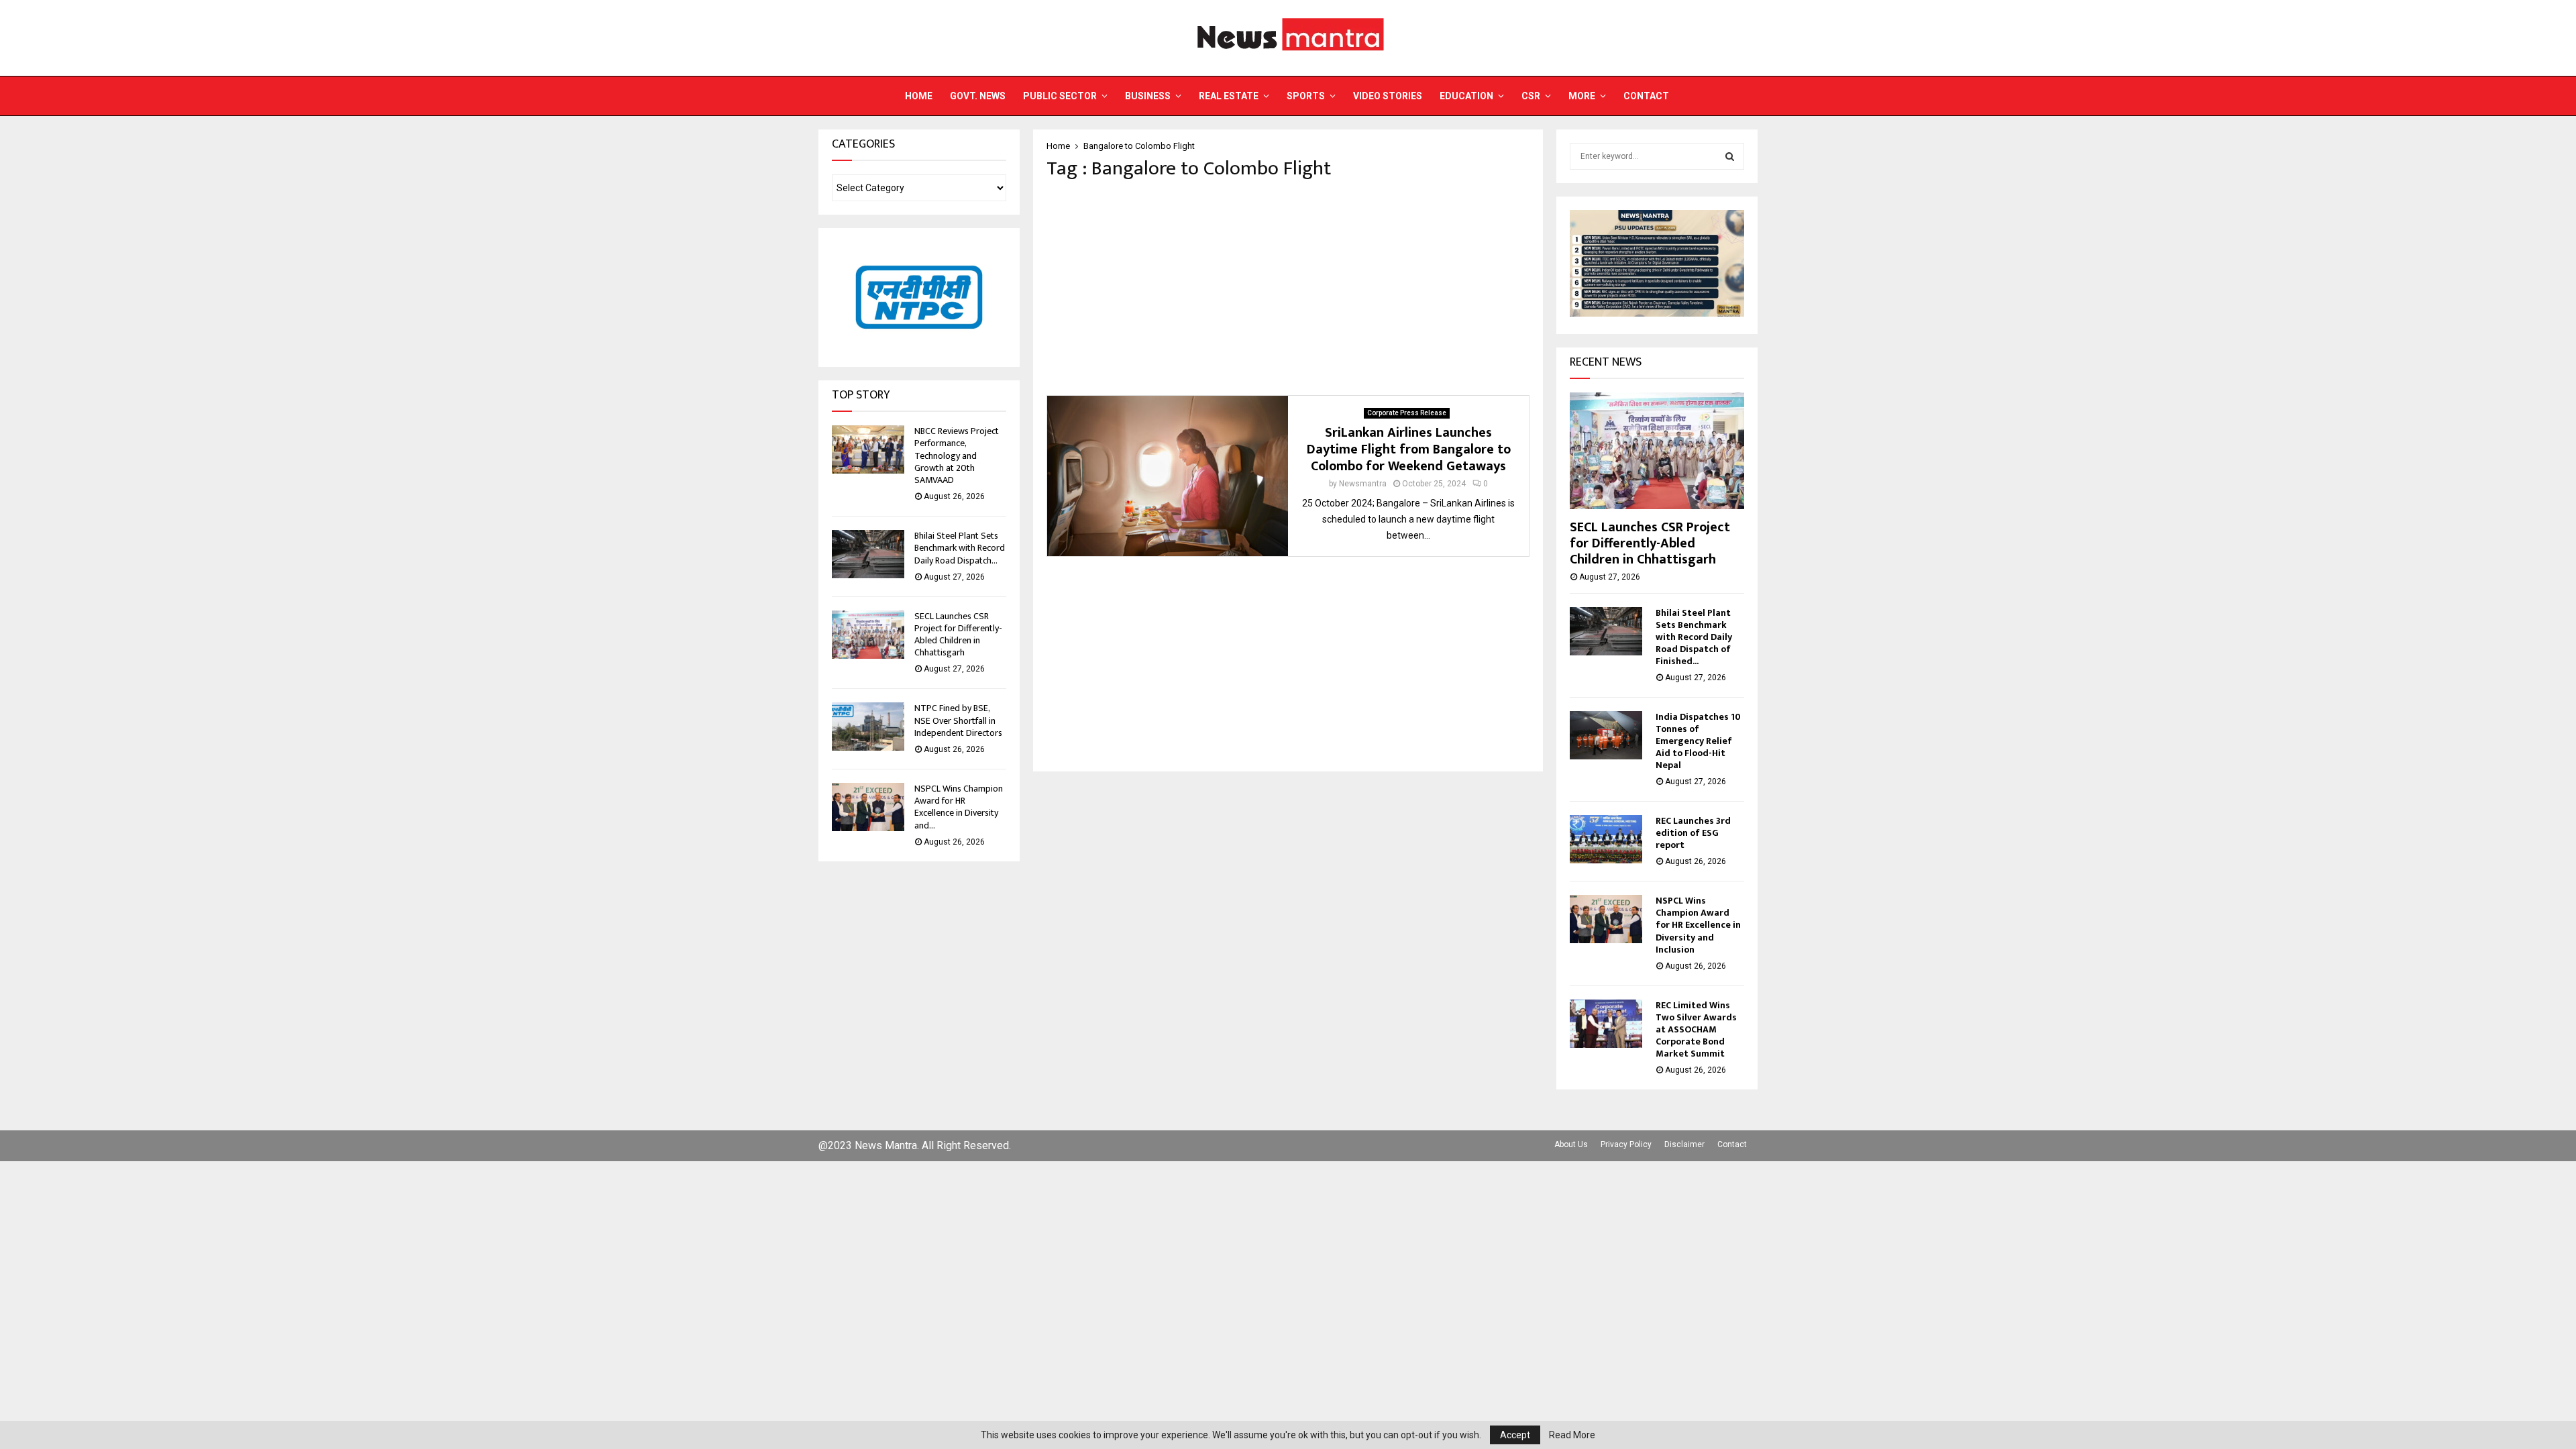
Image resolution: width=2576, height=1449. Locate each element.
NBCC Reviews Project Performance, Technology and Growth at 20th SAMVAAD (957, 455)
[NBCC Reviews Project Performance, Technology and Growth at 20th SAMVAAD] (868, 449)
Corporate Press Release (1407, 413)
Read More (1572, 1435)
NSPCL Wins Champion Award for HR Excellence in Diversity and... (959, 807)
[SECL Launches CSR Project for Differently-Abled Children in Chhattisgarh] (868, 635)
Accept (1515, 1435)
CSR (1531, 96)
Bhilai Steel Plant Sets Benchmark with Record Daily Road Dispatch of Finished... (1694, 637)
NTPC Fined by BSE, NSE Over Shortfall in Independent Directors (958, 720)
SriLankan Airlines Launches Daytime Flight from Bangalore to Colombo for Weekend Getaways (1409, 449)
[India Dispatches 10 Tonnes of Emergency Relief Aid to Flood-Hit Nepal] (1606, 735)
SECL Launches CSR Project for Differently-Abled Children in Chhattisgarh (958, 635)
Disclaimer (1684, 1144)
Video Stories (1388, 96)
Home (919, 96)
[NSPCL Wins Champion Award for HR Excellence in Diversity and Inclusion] (868, 807)
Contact (1646, 96)
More (1582, 96)
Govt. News (978, 96)
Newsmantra (1363, 484)
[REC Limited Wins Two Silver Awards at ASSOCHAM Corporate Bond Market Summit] (1606, 1024)
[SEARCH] (1730, 156)
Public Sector (1060, 96)
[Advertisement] (1288, 288)
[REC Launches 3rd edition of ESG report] (1606, 839)
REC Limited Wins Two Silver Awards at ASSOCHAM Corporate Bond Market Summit (1696, 1029)
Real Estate (1229, 96)
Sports (1306, 96)
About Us (1571, 1144)
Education (1466, 96)
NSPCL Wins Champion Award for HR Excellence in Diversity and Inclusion (1698, 925)
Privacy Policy (1626, 1144)
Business (1148, 96)
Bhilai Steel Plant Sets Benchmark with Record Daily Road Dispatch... (960, 548)
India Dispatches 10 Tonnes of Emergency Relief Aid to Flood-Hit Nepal (1698, 741)
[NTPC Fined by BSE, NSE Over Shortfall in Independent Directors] (868, 727)
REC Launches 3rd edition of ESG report (1693, 833)
